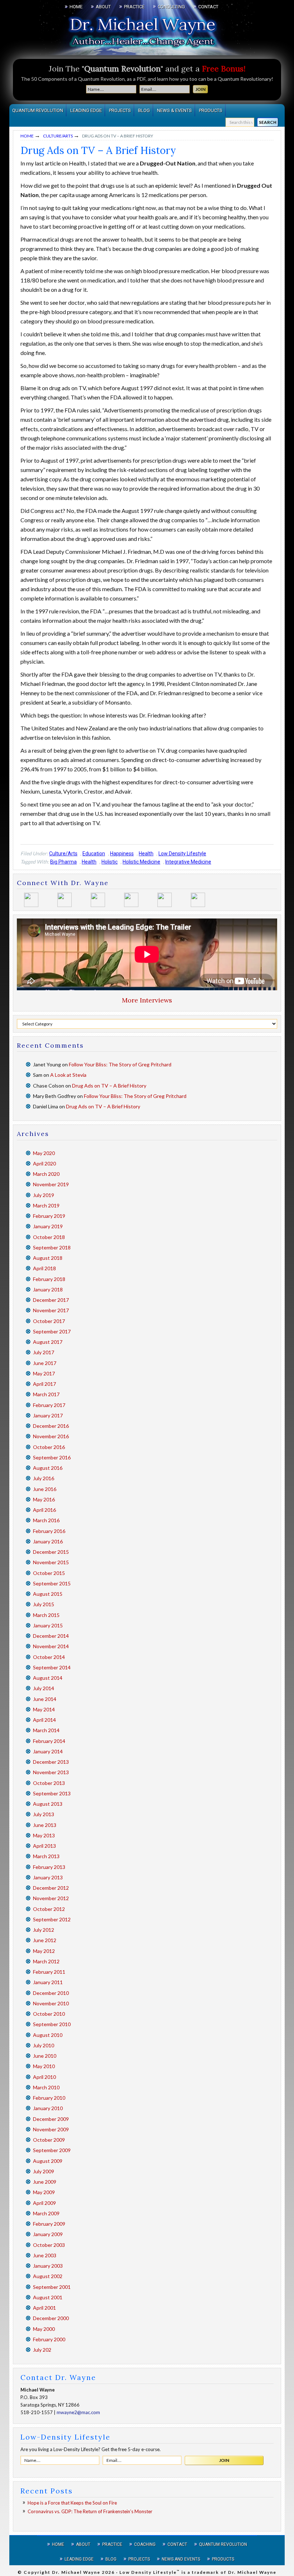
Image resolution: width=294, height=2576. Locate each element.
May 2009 (44, 2192)
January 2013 (48, 1877)
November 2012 (51, 1898)
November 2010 (51, 2003)
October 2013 (49, 1783)
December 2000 (51, 2318)
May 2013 (44, 1835)
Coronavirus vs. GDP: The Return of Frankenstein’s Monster (90, 2511)
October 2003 (49, 2245)
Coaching (145, 2544)
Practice (112, 2544)
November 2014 (51, 1646)
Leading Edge (79, 2559)
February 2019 (49, 1216)
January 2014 (48, 1751)
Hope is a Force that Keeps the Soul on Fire (72, 2503)
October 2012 (49, 1909)
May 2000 (44, 2329)
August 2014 (48, 1678)
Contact (177, 2544)
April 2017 (44, 1384)
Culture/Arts (63, 854)
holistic (110, 862)
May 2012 (44, 1951)
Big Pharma (63, 862)
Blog (111, 2559)
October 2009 (49, 2140)
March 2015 (46, 1615)
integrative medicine (188, 862)
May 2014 (44, 1709)
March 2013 (46, 1856)
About (83, 2544)
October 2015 (49, 1573)
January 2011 (48, 1982)
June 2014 (45, 1699)
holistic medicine (141, 862)
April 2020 (44, 1163)
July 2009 (44, 2171)
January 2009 (48, 2234)
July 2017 (44, 1352)
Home (58, 2544)
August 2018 (48, 1258)
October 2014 (49, 1657)
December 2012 (51, 1888)
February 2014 (49, 1741)
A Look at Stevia (68, 1075)
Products (223, 2559)
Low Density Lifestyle (182, 854)
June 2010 (45, 2056)
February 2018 (49, 1279)
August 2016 (48, 1468)
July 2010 (44, 2045)
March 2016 (46, 1520)
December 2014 (51, 1636)
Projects (139, 2559)
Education (94, 854)
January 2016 (48, 1541)
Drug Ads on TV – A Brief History (109, 1086)
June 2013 (45, 1825)
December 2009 (51, 2119)
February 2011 (49, 1972)
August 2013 (48, 1804)
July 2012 (44, 1930)
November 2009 (51, 2129)
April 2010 (44, 2077)
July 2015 (44, 1604)
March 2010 (46, 2087)
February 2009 (49, 2224)
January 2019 (48, 1226)
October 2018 (49, 1237)
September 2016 (52, 1457)
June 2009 (45, 2182)
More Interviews (147, 1000)
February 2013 (49, 1867)
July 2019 (44, 1195)
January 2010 (48, 2108)
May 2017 (44, 1373)
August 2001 (48, 2297)
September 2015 (52, 1583)
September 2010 (52, 2024)
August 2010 (48, 2035)
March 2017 (46, 1394)
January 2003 (48, 2266)
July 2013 (44, 1814)
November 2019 (51, 1184)
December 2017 (51, 1300)
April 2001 (44, 2308)
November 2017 (51, 1310)
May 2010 (44, 2066)
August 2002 (48, 2276)
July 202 (42, 2350)
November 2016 (51, 1436)
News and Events (181, 2559)
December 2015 (51, 1552)
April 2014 (44, 1720)
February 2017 (49, 1405)
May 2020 (44, 1153)
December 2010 (51, 1993)
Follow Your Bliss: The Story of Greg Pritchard (120, 1064)
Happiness (122, 854)
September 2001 (52, 2287)
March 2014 (46, 1730)
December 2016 (51, 1426)
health (89, 862)
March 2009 (46, 2213)
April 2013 (44, 1846)
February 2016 (49, 1531)
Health (146, 854)
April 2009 (44, 2203)
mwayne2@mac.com (78, 2412)
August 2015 (48, 1594)
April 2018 (44, 1268)
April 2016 (44, 1510)
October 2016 (49, 1447)
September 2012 (52, 1919)
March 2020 (46, 1174)
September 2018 (52, 1247)
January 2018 (48, 1289)
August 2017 (48, 1342)
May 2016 (44, 1499)
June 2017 (45, 1363)
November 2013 (51, 1772)
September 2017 (52, 1331)
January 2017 (48, 1415)
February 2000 (49, 2339)
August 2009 (48, 2161)
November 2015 (51, 1562)
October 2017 (49, 1321)
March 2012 (46, 1961)
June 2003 (45, 2255)
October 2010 (49, 2014)
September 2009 (52, 2150)
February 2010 (49, 2098)
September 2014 (52, 1667)
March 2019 (46, 1205)
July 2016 (44, 1478)
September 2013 (52, 1793)
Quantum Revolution (223, 2544)
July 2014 (44, 1688)
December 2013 (51, 1762)
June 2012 (45, 1940)
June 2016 (45, 1489)
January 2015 (48, 1625)
